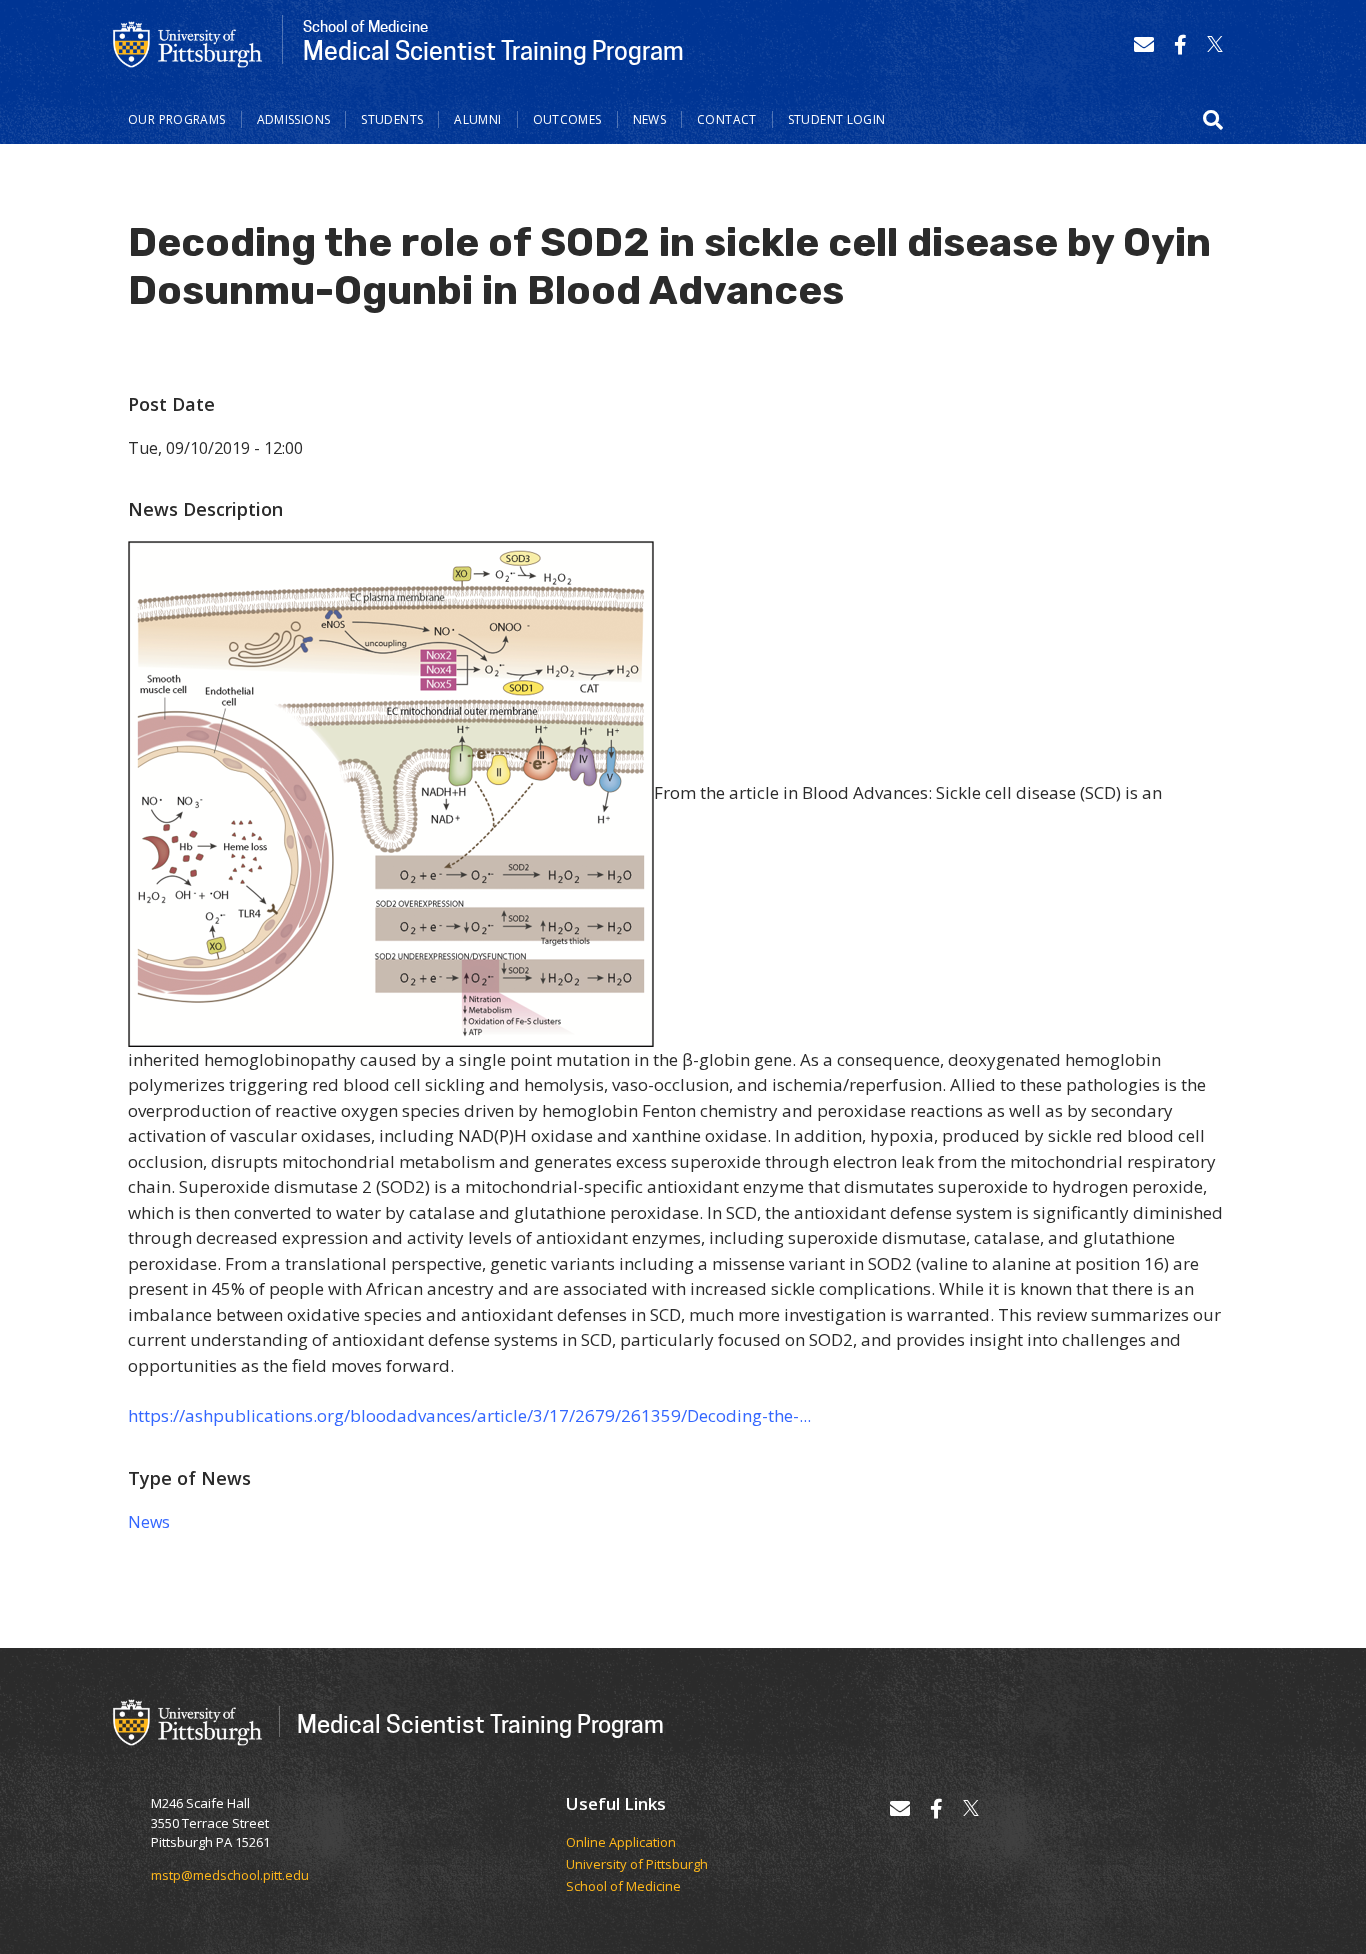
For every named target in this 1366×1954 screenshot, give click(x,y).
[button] (1213, 120)
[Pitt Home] (188, 43)
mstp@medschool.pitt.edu (230, 1875)
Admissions (294, 119)
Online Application (621, 1843)
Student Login (837, 119)
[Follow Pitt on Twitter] (1215, 44)
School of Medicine (623, 1887)
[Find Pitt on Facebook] (1180, 44)
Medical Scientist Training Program (480, 1723)
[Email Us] (1144, 44)
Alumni (477, 119)
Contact (727, 119)
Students (392, 119)
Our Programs (177, 119)
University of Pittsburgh (637, 1865)
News (650, 119)
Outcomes (567, 119)
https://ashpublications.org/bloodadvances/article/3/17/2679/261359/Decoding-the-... (469, 1415)
